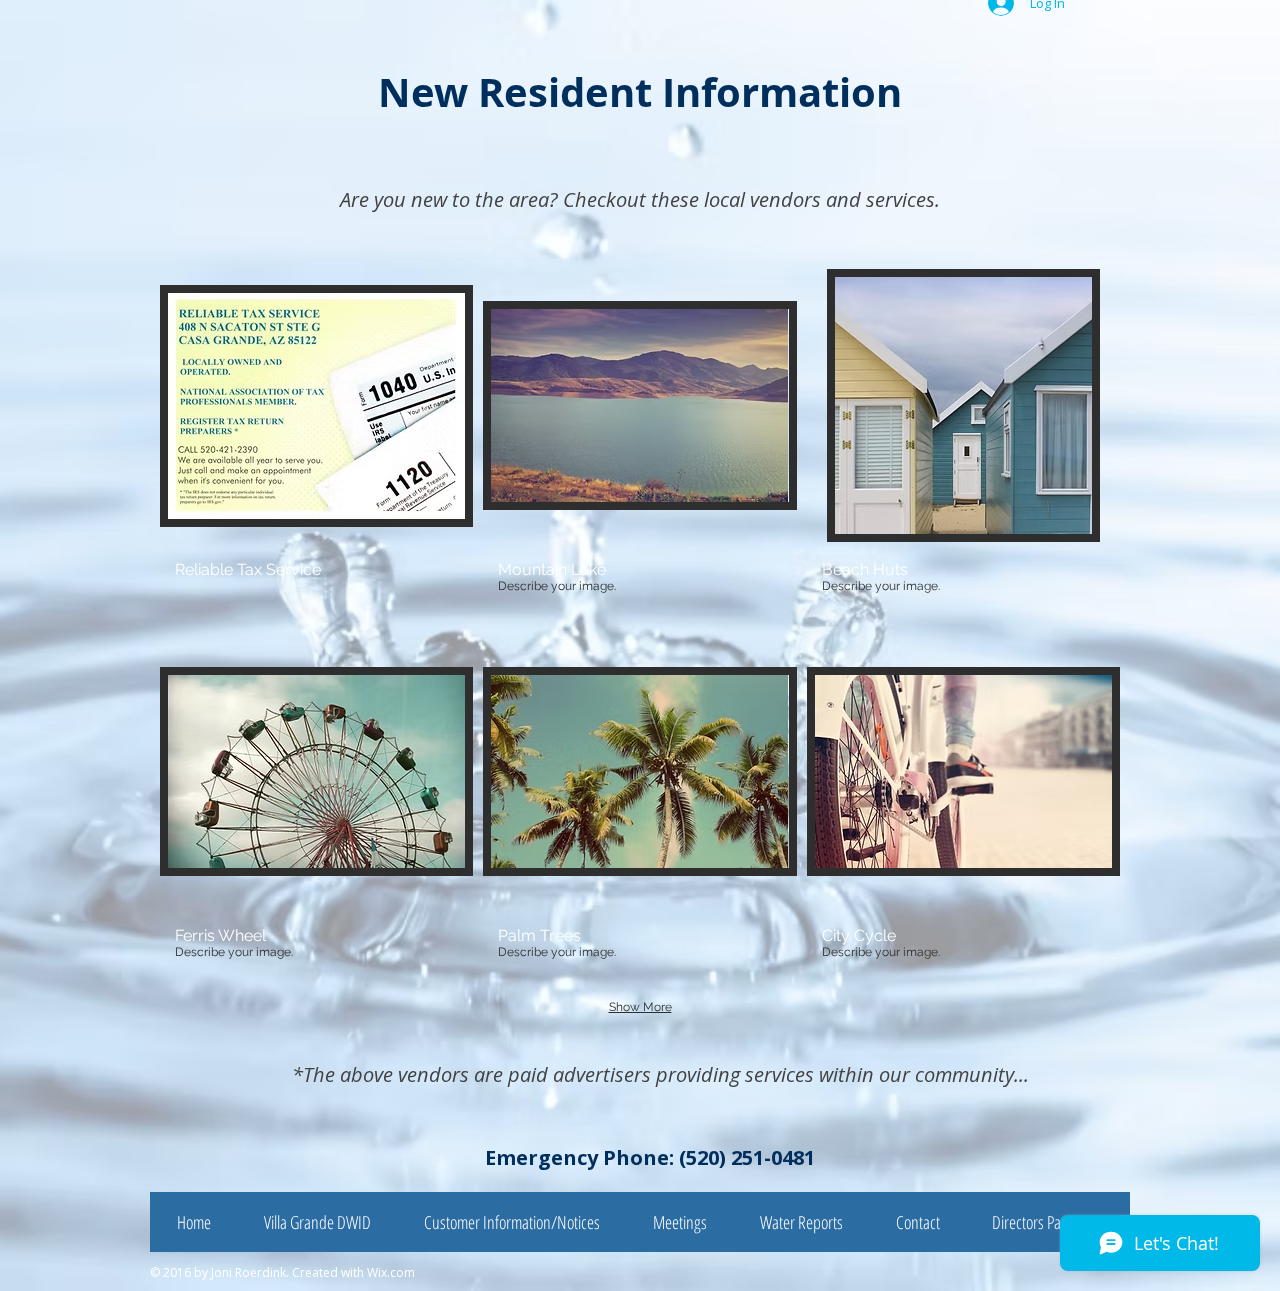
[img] (316, 447)
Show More (640, 1007)
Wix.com (391, 1272)
